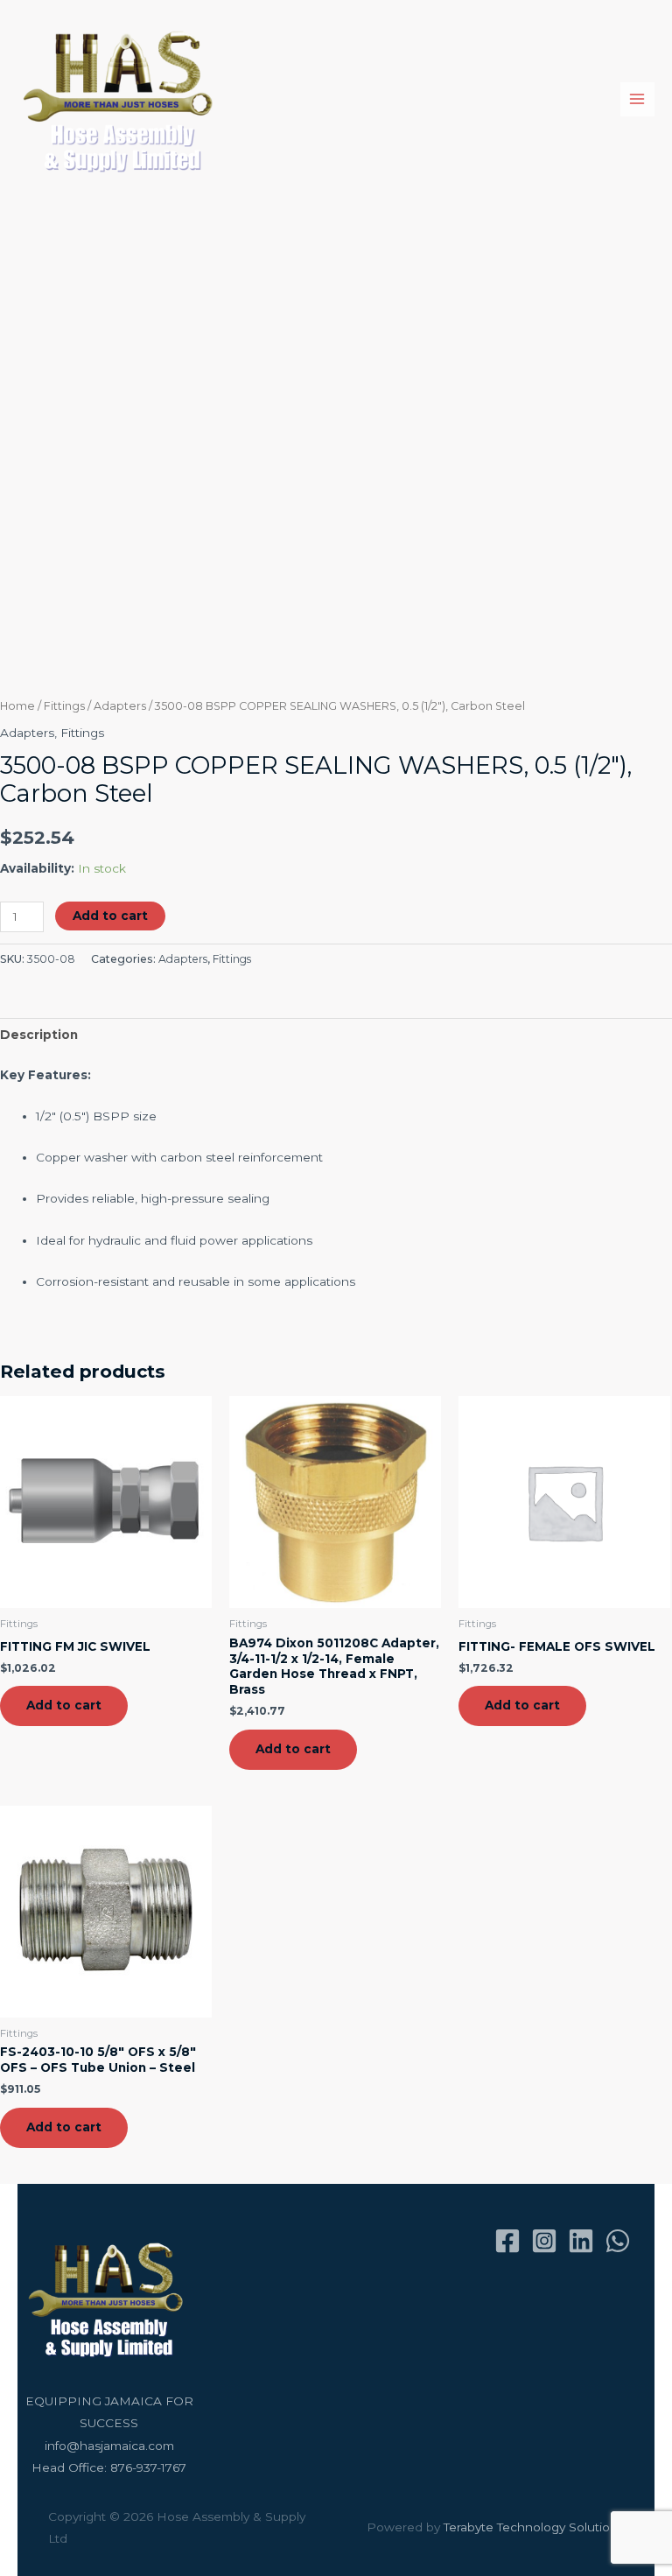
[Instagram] (544, 2241)
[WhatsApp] (618, 2241)
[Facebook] (507, 2241)
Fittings (64, 706)
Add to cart (110, 916)
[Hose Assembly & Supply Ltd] (122, 99)
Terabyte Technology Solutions (534, 2527)
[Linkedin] (581, 2241)
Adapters (120, 706)
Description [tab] (39, 1035)
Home (17, 706)
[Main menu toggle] (637, 99)
